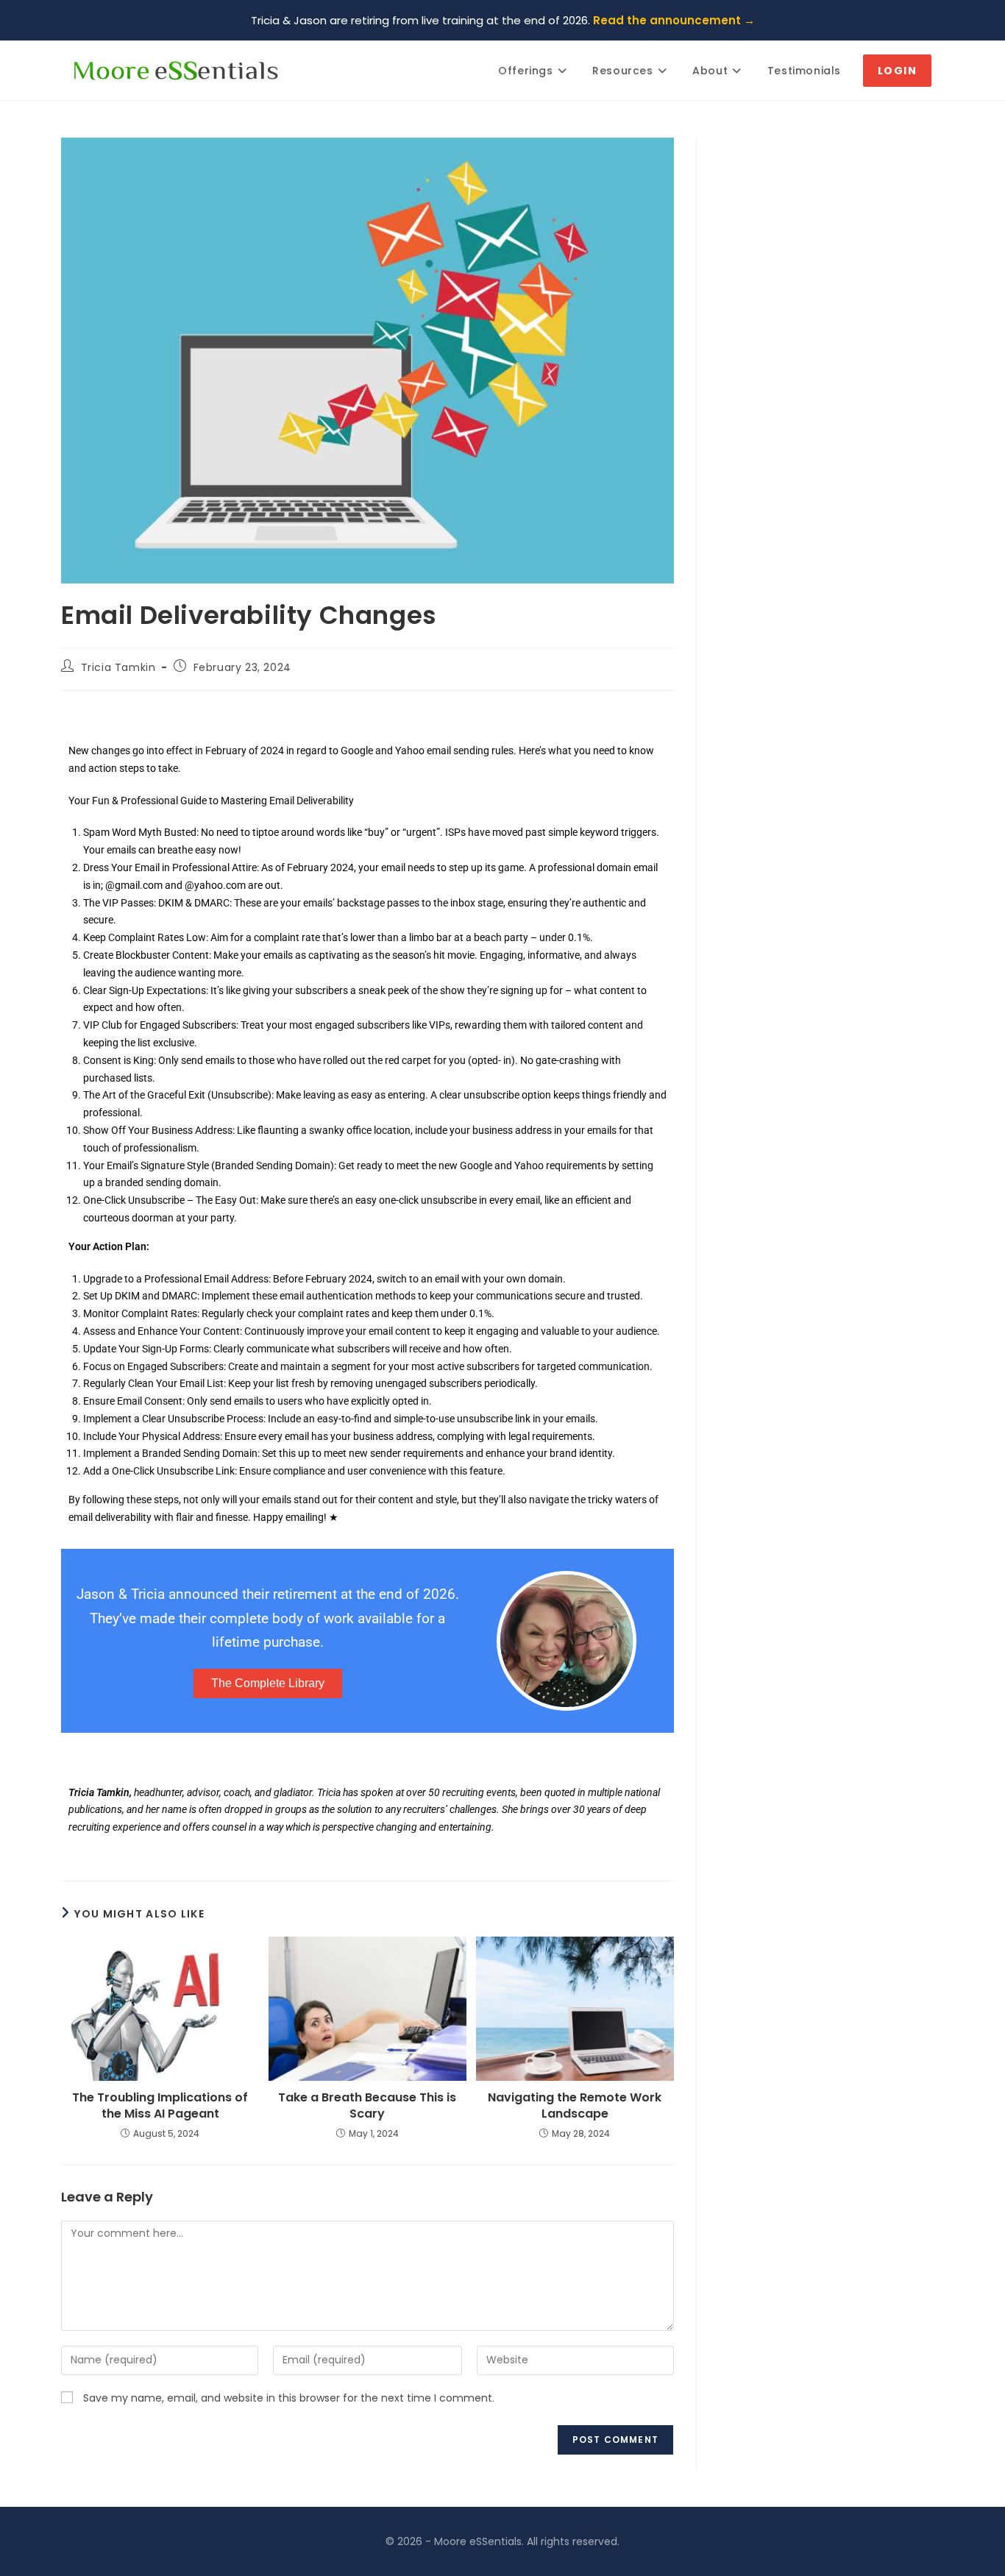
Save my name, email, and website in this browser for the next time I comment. (289, 2398)
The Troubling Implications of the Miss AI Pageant (160, 2106)
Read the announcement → (674, 20)
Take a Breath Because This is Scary (367, 2106)
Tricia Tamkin (118, 667)
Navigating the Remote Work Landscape (575, 2106)
